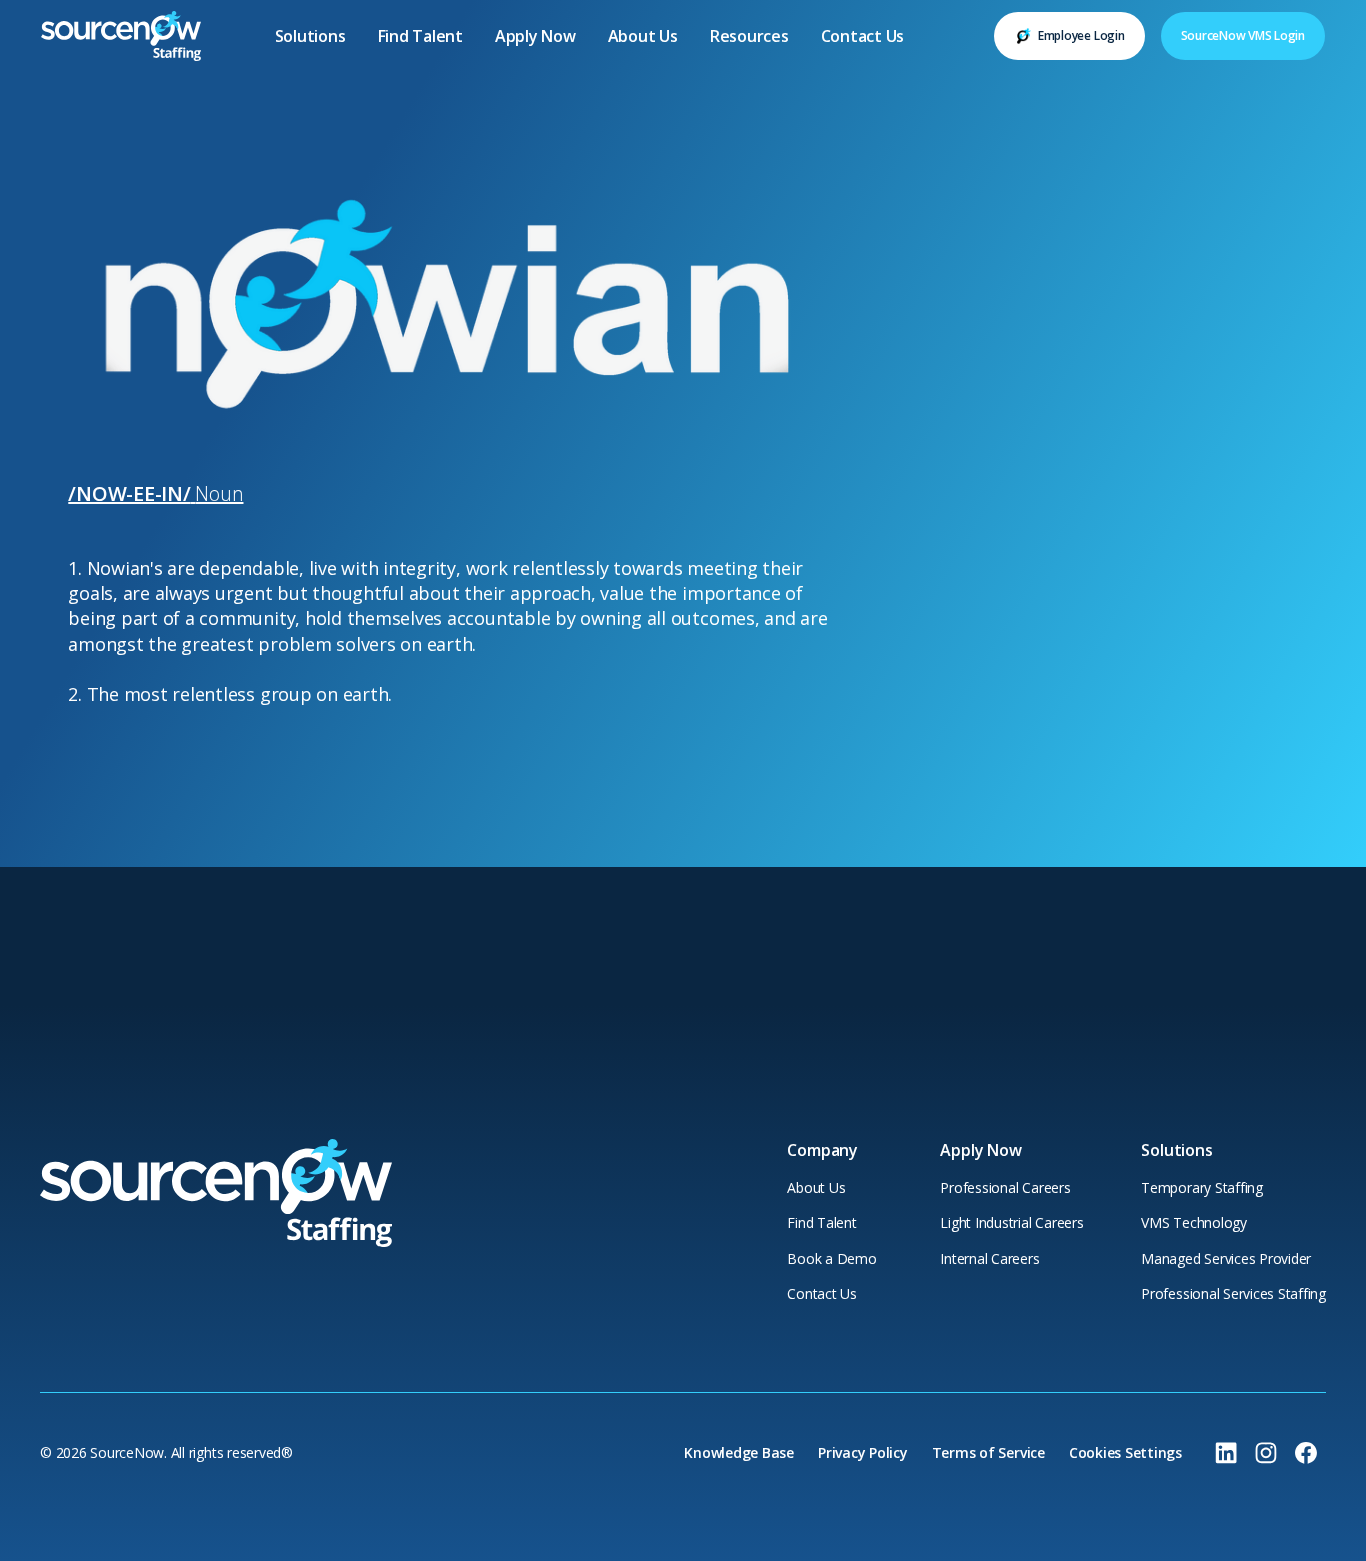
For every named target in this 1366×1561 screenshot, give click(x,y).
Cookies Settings (1125, 1452)
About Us (643, 36)
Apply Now (535, 36)
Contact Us (863, 36)
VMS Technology (1194, 1222)
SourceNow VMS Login (1243, 35)
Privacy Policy (863, 1452)
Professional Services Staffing (1233, 1293)
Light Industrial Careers (1011, 1222)
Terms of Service (988, 1452)
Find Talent (420, 36)
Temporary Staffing (1202, 1187)
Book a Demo (831, 1258)
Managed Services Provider (1226, 1258)
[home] (121, 35)
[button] (310, 36)
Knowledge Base (739, 1452)
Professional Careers (1005, 1187)
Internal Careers (989, 1258)
